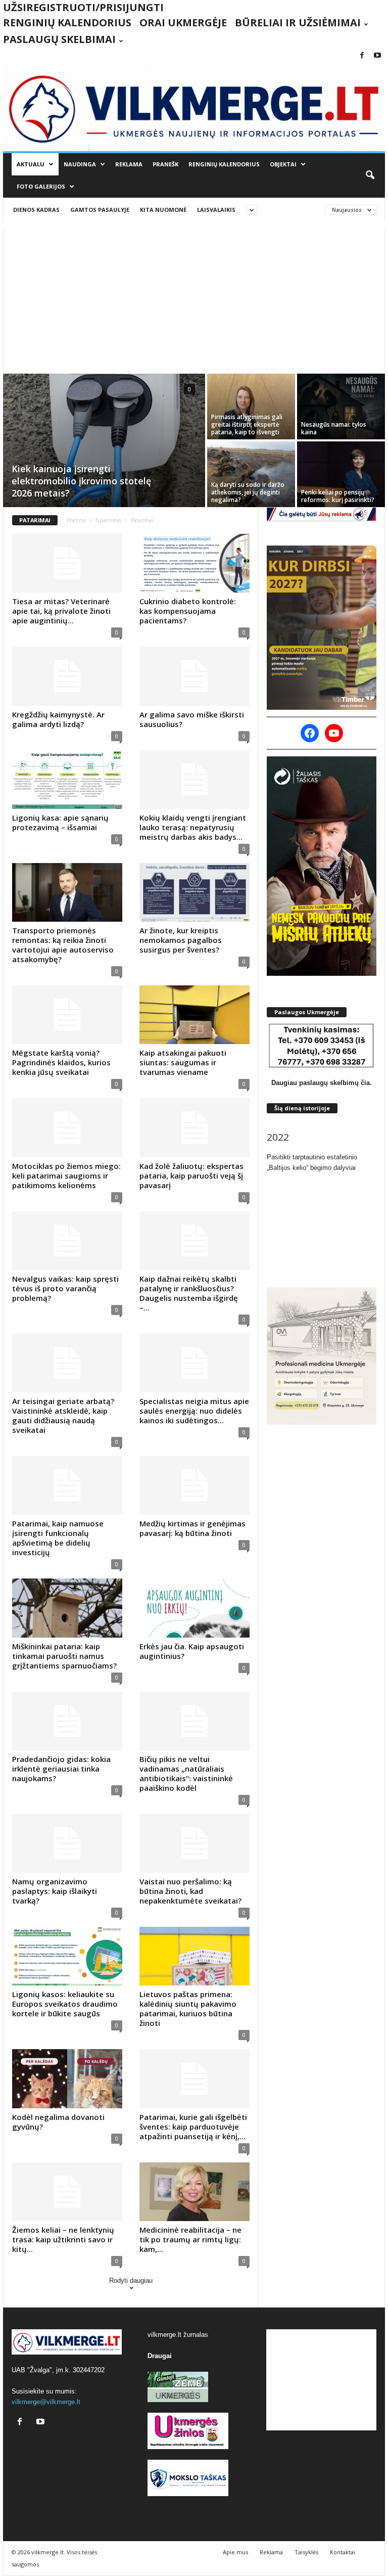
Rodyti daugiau (131, 2280)
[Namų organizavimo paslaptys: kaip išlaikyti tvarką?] (67, 1843)
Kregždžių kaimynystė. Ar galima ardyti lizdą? (58, 719)
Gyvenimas (108, 520)
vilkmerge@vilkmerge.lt (46, 2402)
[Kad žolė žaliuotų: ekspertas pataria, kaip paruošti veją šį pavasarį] (195, 1127)
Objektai (283, 164)
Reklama (129, 164)
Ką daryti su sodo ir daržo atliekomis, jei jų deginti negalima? (248, 492)
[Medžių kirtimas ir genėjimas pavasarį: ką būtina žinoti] (195, 1485)
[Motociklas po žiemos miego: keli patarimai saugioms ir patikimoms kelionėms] (67, 1127)
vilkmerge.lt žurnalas (178, 2335)
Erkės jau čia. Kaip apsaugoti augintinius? (192, 1651)
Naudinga (80, 164)
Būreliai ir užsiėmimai (298, 22)
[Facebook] (362, 56)
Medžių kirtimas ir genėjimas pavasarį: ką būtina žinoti (192, 1528)
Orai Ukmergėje (183, 22)
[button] (370, 175)
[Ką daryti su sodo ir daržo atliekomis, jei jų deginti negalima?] (251, 474)
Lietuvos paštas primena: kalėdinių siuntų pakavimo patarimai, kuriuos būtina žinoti (188, 2008)
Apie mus (235, 2552)
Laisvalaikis (216, 210)
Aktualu (31, 164)
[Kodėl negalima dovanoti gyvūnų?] (67, 2078)
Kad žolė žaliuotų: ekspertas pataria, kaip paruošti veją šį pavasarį (191, 1176)
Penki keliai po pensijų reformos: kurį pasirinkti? (338, 496)
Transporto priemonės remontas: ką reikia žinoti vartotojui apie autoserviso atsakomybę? (63, 945)
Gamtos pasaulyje (100, 210)
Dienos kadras (36, 210)
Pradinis (76, 520)
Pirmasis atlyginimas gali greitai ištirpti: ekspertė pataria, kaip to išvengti (247, 424)
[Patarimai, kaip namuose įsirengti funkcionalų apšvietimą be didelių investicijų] (67, 1485)
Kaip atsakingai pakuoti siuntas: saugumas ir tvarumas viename (183, 1062)
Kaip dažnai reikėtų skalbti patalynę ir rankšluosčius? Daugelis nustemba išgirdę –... (189, 1293)
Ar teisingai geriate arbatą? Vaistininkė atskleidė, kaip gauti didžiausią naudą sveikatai (63, 1415)
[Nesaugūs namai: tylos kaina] (341, 406)
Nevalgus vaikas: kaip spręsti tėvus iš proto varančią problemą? (65, 1288)
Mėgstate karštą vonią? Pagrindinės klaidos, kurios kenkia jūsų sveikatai (61, 1062)
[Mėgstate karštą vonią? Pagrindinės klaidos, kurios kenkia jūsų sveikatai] (67, 1015)
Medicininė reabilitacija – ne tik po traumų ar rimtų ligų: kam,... (190, 2239)
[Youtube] (377, 56)
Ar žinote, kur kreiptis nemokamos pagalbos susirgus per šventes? (181, 940)
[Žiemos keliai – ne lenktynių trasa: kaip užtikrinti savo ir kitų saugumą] (67, 2192)
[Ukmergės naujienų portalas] (194, 107)
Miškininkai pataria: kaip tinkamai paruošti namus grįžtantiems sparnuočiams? (64, 1656)
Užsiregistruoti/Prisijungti (83, 7)
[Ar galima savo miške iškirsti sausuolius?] (195, 676)
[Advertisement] (194, 298)
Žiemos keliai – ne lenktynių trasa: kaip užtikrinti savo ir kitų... (63, 2239)
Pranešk (165, 164)
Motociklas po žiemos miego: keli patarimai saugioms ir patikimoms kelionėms (66, 1176)
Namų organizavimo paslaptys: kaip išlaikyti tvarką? (55, 1891)
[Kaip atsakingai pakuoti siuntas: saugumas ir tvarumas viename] (195, 1015)
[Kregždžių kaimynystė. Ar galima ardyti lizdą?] (67, 676)
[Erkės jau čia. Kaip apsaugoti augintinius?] (195, 1608)
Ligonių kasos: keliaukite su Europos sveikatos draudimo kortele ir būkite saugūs (65, 2004)
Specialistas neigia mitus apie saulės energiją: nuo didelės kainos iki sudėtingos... (194, 1411)
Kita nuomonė (163, 210)
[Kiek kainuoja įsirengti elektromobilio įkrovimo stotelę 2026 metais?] (104, 441)
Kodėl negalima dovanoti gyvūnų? (58, 2122)
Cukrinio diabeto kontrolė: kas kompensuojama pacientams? (188, 611)
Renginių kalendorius (67, 22)
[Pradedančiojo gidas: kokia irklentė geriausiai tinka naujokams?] (67, 1721)
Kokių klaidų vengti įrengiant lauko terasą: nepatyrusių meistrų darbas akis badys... (193, 827)
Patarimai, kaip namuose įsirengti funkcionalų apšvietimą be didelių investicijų (58, 1538)
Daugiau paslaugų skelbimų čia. (322, 1083)
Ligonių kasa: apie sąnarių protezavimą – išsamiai (60, 822)
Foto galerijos (41, 186)
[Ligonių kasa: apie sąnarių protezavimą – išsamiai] (67, 780)
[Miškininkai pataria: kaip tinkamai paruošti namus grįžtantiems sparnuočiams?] (67, 1608)
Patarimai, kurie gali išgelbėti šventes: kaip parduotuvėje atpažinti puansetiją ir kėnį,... (193, 2127)
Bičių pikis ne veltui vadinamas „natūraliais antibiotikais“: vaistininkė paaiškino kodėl (186, 1773)
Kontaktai (343, 2552)
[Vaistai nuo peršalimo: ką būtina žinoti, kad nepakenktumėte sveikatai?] (195, 1843)
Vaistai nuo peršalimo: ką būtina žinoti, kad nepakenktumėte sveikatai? (190, 1891)
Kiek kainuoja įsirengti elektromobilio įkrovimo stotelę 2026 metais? (81, 481)
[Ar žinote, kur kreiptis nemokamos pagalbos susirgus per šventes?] (195, 892)
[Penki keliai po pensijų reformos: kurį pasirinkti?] (341, 474)
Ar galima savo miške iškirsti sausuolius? (192, 719)
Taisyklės (306, 2552)
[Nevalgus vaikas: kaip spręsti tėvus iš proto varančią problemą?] (67, 1241)
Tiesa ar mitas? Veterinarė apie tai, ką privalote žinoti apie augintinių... (61, 611)
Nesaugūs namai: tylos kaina (334, 428)
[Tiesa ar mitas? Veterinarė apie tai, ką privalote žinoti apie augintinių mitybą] (67, 563)
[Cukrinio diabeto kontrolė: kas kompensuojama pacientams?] (195, 563)
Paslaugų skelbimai (59, 39)
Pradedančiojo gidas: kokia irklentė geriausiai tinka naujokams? (61, 1769)
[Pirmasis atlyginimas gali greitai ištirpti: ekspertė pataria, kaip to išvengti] (251, 406)
